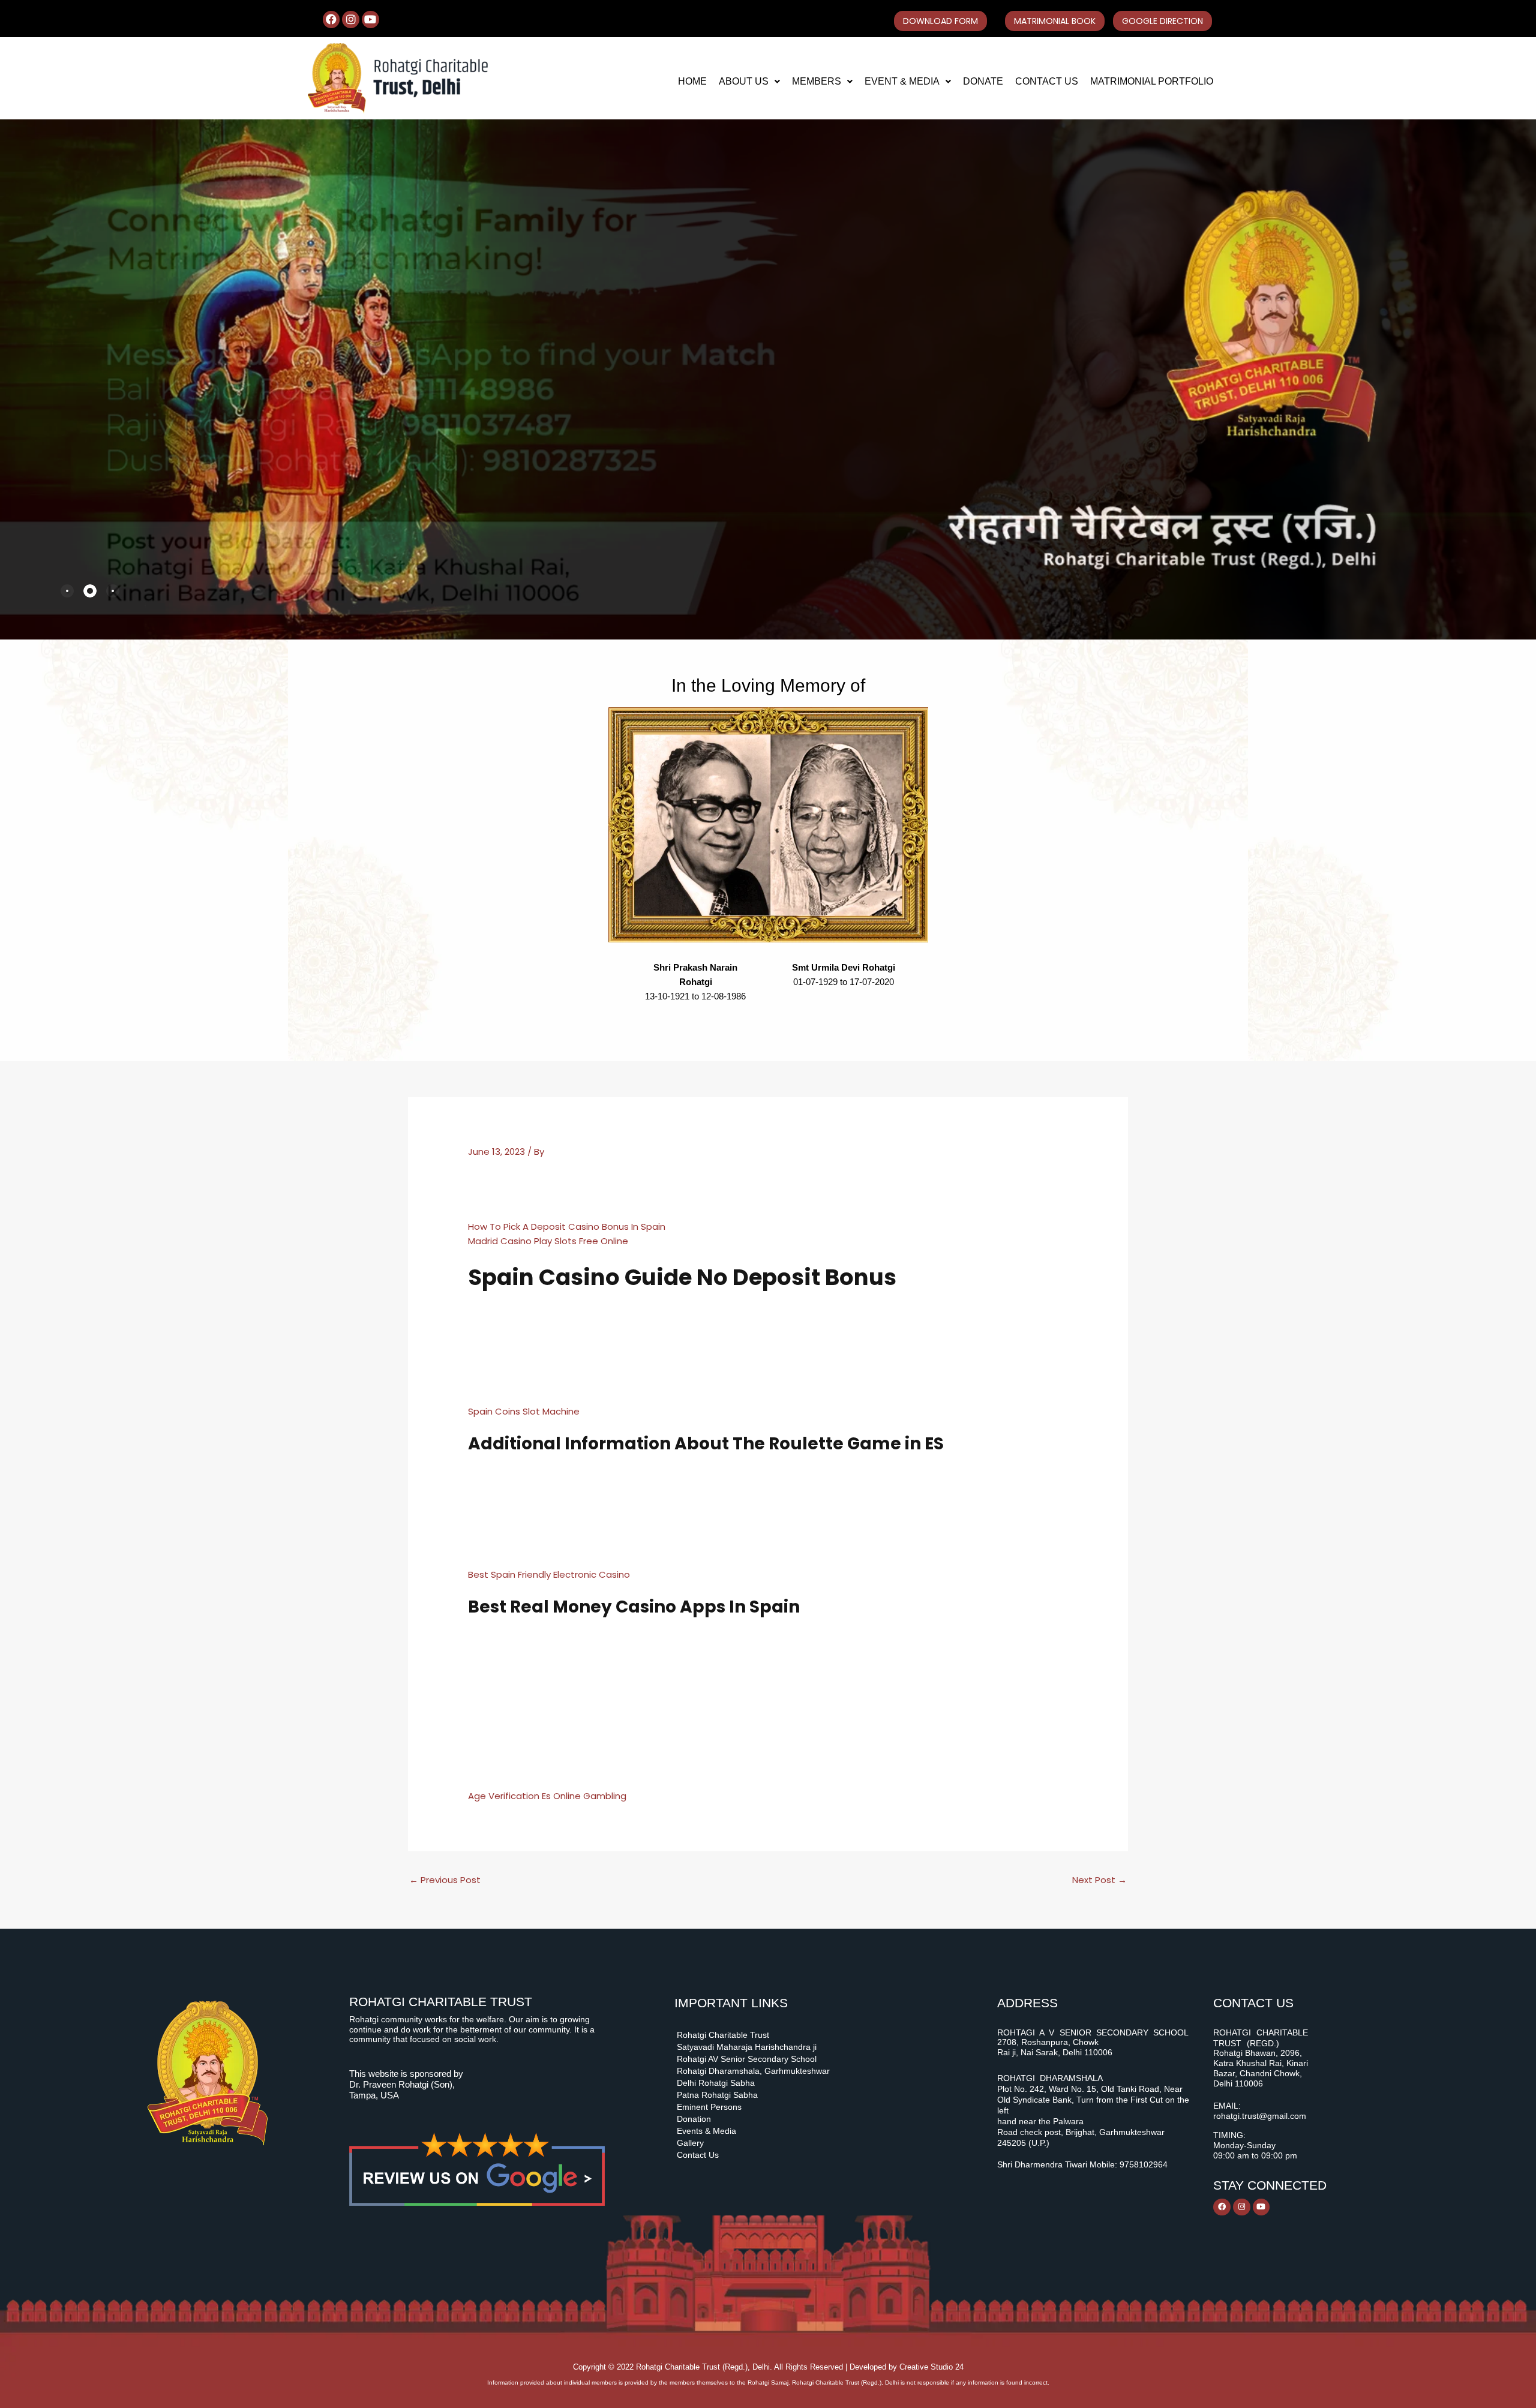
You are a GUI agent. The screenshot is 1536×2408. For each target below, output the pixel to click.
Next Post (1099, 1880)
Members (817, 81)
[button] (749, 82)
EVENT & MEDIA (902, 81)
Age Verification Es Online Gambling (547, 1796)
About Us (744, 81)
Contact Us (1047, 81)
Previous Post (445, 1880)
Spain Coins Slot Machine (524, 1411)
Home (692, 81)
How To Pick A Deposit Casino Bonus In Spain (567, 1226)
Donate (983, 81)
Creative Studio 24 (931, 2367)
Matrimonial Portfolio (1152, 81)
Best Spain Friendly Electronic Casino (549, 1574)
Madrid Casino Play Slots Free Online (548, 1241)
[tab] (67, 591)
